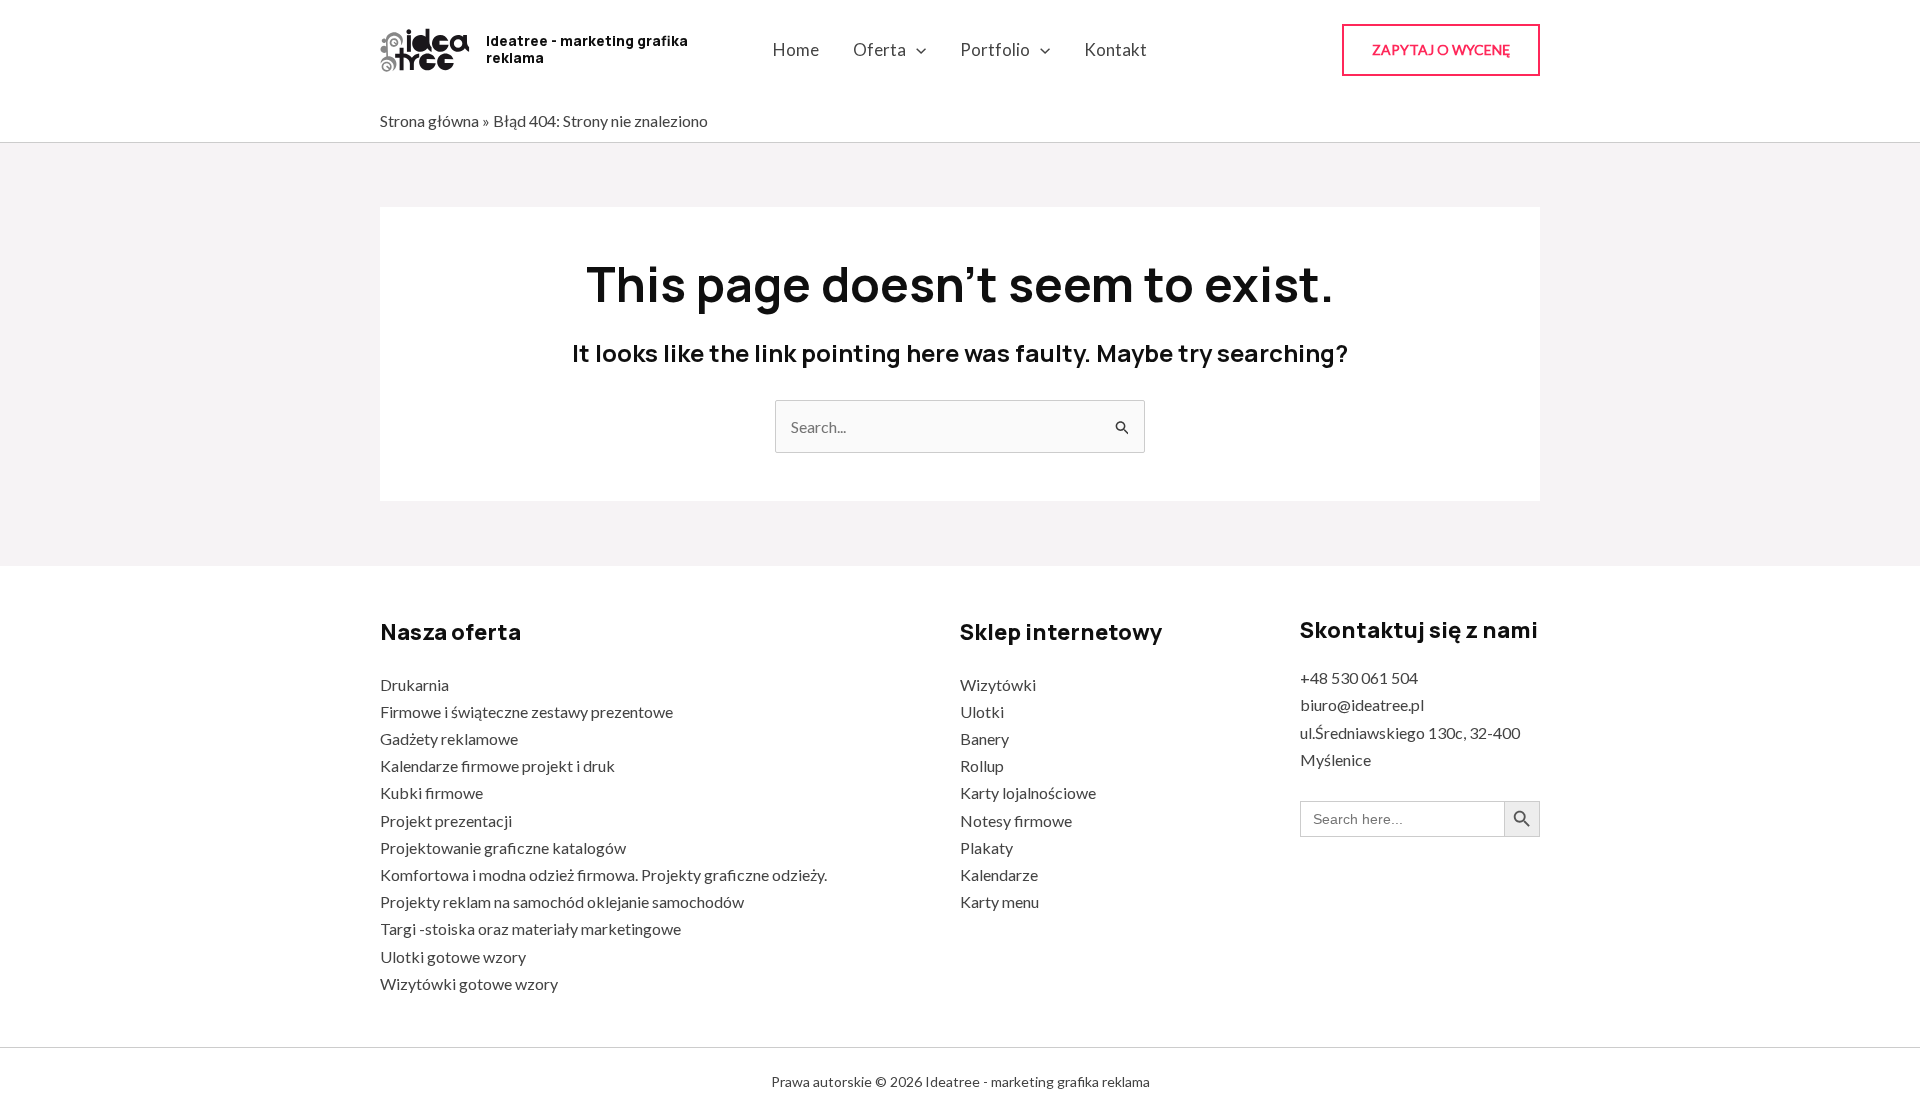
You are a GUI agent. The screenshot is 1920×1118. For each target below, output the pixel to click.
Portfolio (995, 49)
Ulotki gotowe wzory (453, 956)
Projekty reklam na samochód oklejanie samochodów (562, 901)
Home (796, 49)
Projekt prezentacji (446, 820)
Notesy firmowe (1016, 820)
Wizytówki (998, 684)
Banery (984, 738)
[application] (916, 50)
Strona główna (429, 120)
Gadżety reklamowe (449, 738)
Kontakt (1115, 49)
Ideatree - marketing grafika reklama (587, 49)
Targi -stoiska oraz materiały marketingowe (530, 928)
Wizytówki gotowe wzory (469, 983)
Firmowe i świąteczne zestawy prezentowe (526, 711)
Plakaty (986, 847)
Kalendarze (999, 874)
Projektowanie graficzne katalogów (503, 847)
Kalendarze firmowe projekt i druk (497, 765)
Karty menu (999, 901)
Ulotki (982, 711)
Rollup (982, 765)
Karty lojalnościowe (1028, 792)
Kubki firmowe (431, 792)
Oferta (879, 49)
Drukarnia (414, 684)
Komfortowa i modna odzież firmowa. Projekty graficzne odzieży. (603, 874)
